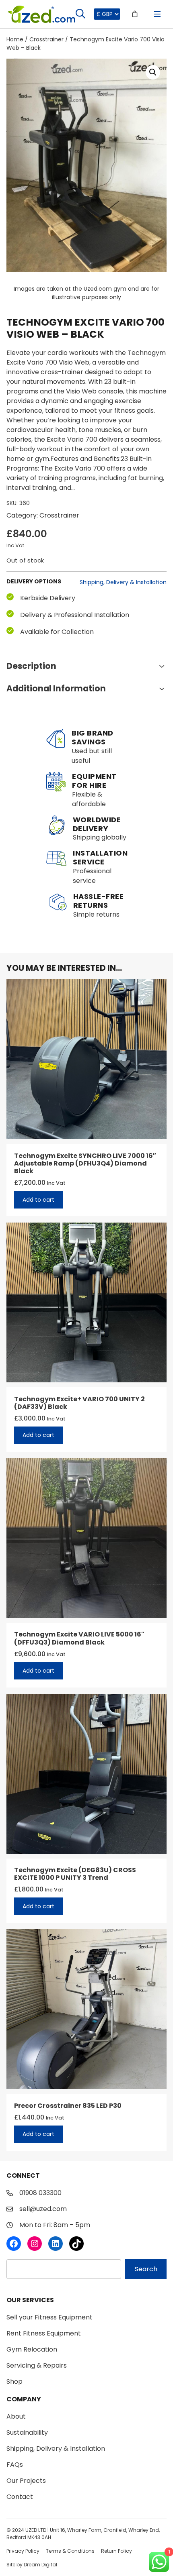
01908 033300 (40, 2193)
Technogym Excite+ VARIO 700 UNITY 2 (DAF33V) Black (79, 1403)
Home (15, 39)
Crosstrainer (46, 39)
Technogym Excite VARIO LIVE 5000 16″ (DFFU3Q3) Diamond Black (79, 1638)
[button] (153, 72)
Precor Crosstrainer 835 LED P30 (68, 2106)
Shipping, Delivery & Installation (123, 582)
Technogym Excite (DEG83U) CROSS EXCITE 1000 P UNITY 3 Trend (75, 1874)
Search (146, 2269)
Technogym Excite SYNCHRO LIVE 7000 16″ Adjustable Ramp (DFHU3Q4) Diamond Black (85, 1164)
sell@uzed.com (43, 2209)
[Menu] (157, 14)
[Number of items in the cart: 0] (135, 14)
